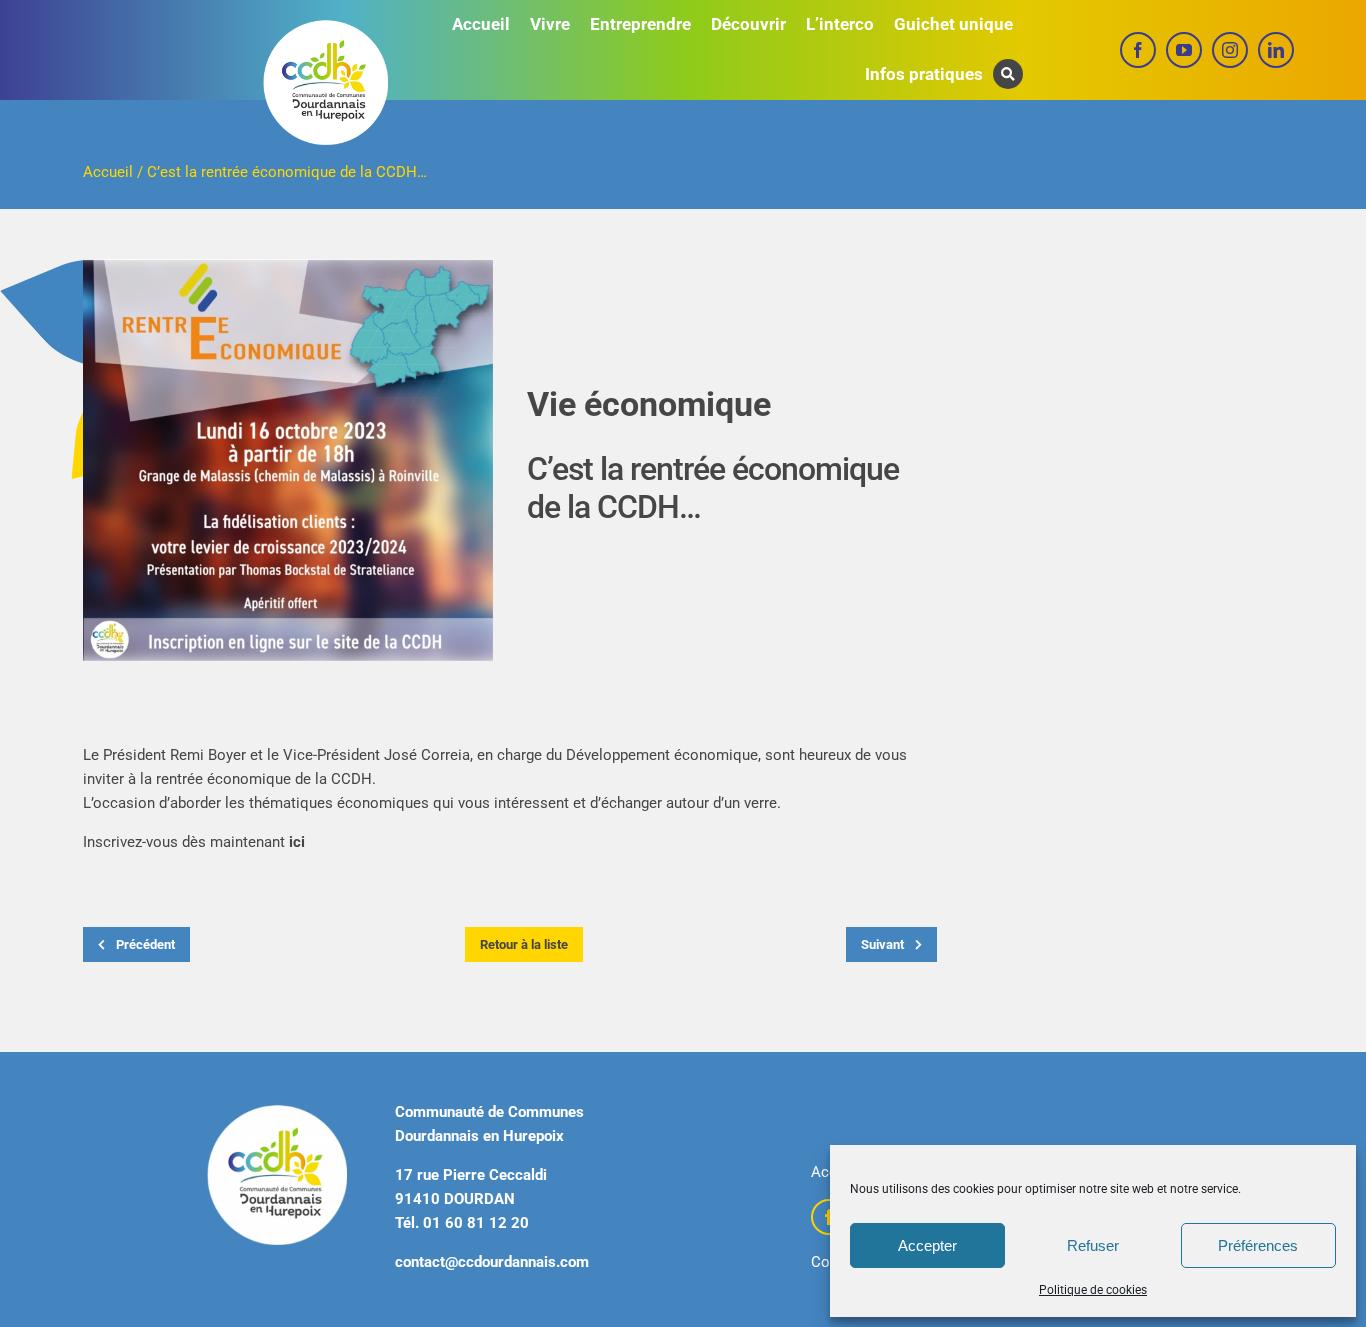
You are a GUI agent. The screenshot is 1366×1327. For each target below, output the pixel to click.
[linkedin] (1276, 50)
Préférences (1258, 1245)
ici (297, 842)
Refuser (1093, 1245)
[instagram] (1230, 50)
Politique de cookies (1093, 1290)
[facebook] (1138, 50)
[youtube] (1184, 50)
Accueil (108, 172)
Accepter (927, 1245)
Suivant (884, 944)
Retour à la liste (524, 944)
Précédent (144, 944)
